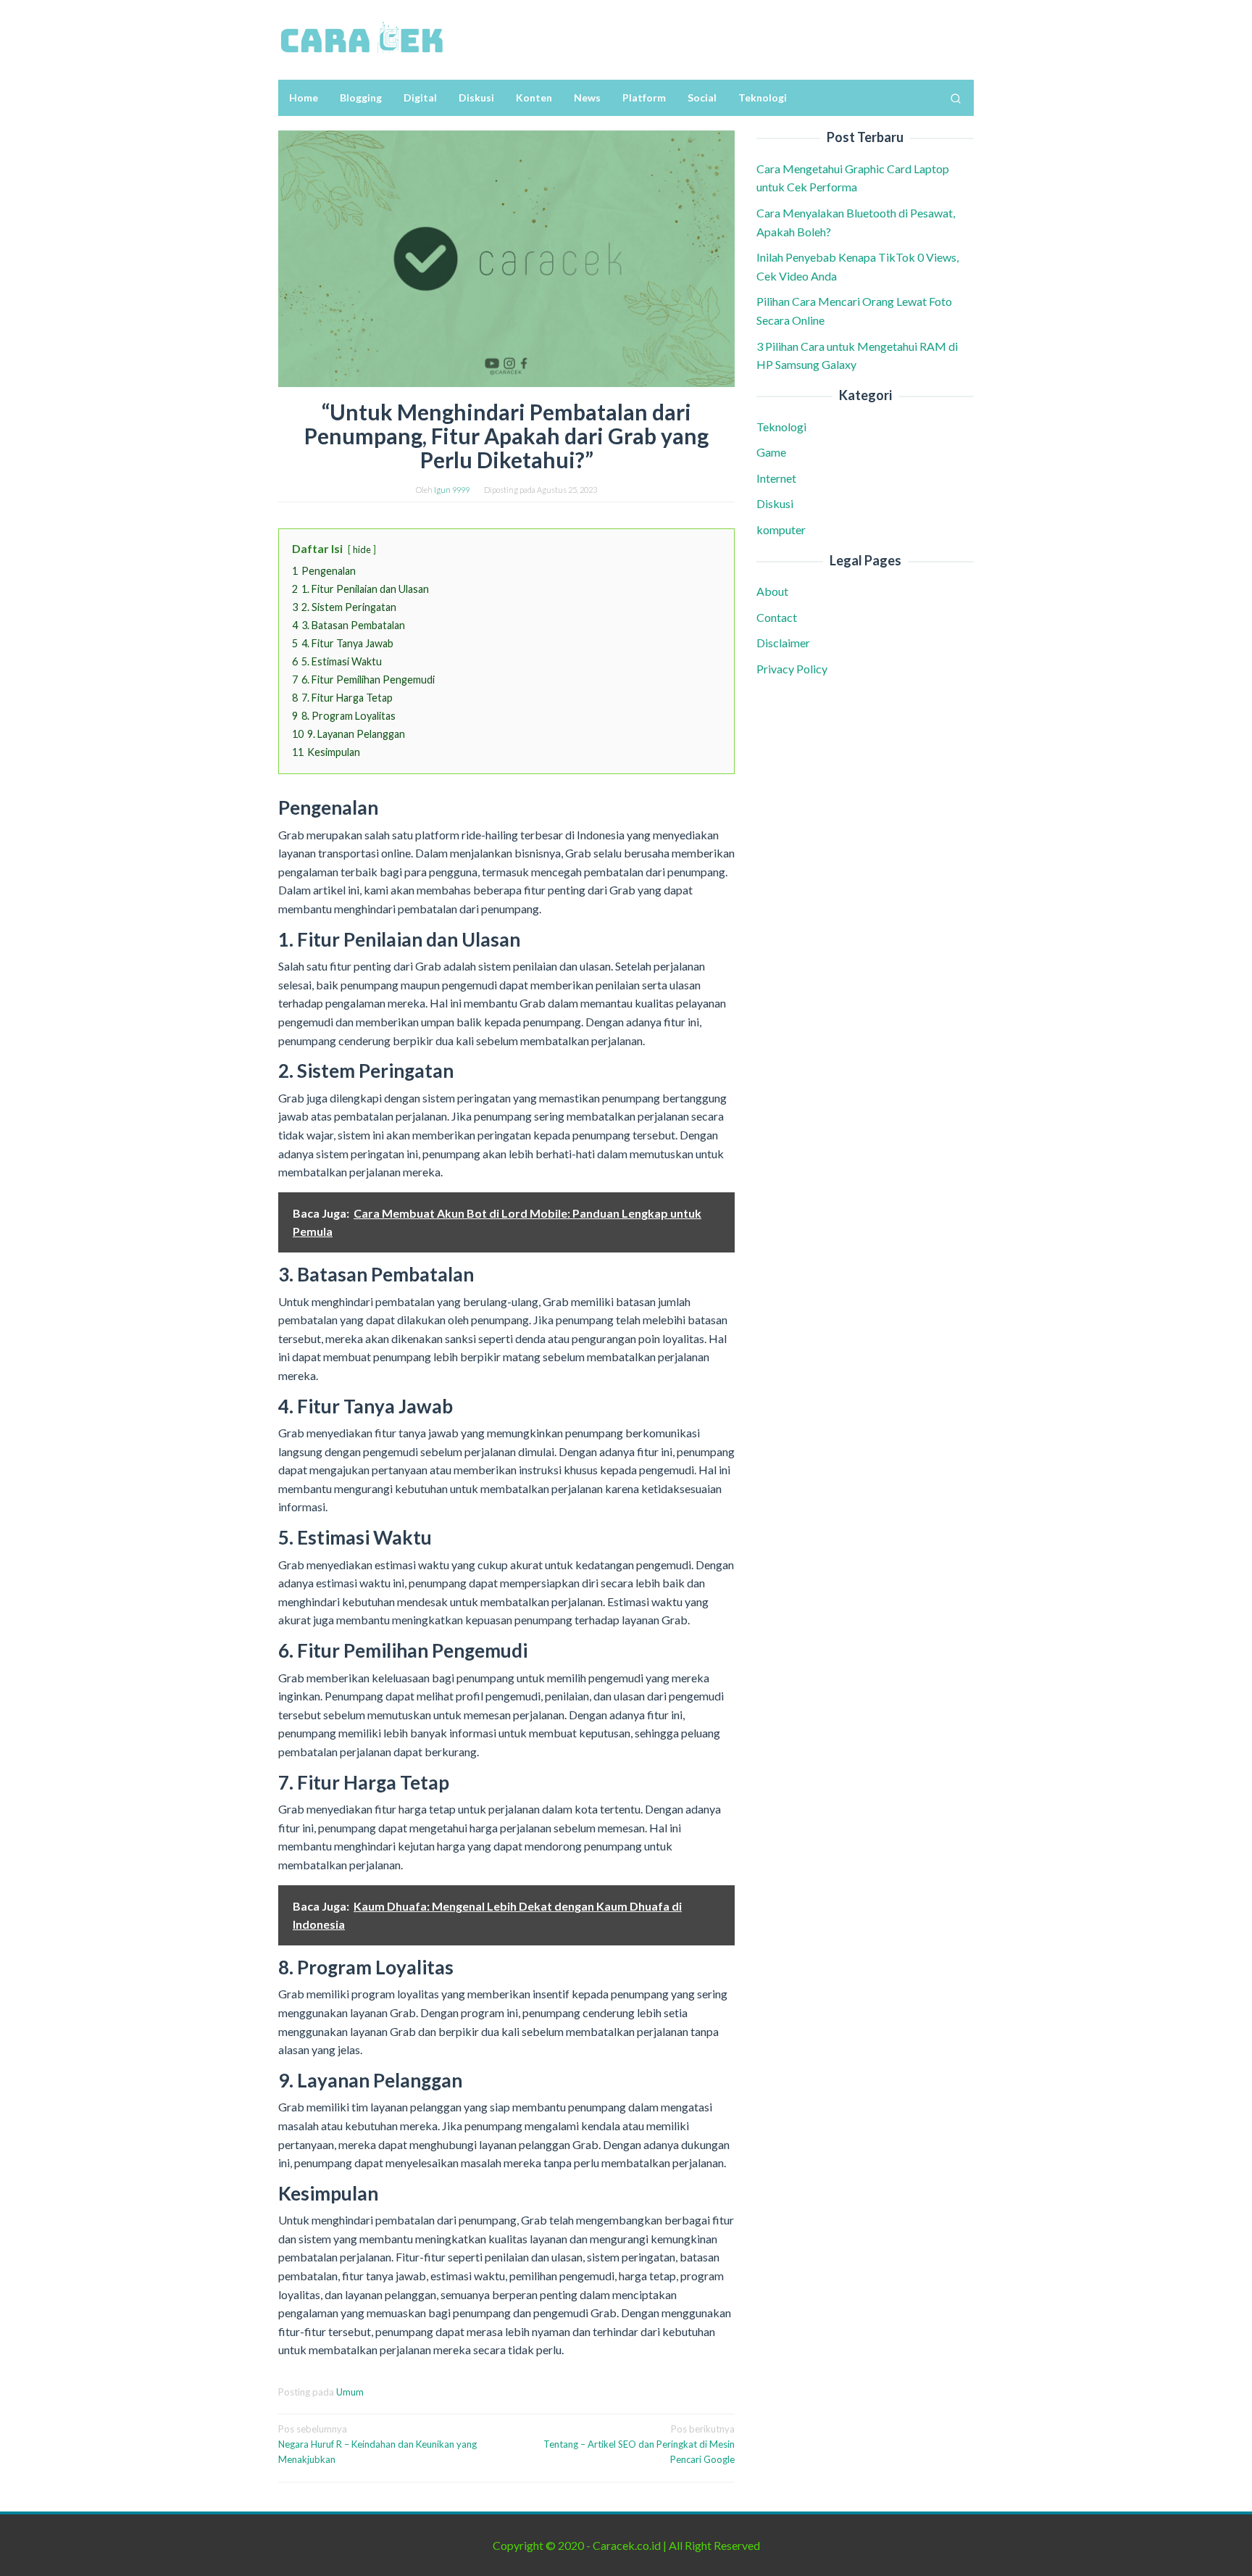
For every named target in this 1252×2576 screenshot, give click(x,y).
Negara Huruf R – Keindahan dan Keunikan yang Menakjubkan (377, 2444)
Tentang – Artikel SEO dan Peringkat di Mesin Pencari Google (639, 2444)
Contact (777, 617)
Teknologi (781, 427)
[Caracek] (362, 38)
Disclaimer (783, 643)
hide (362, 549)
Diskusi (775, 503)
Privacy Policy (792, 669)
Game (771, 452)
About (772, 591)
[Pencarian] (956, 98)
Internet (776, 478)
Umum (350, 2392)
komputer (781, 529)
